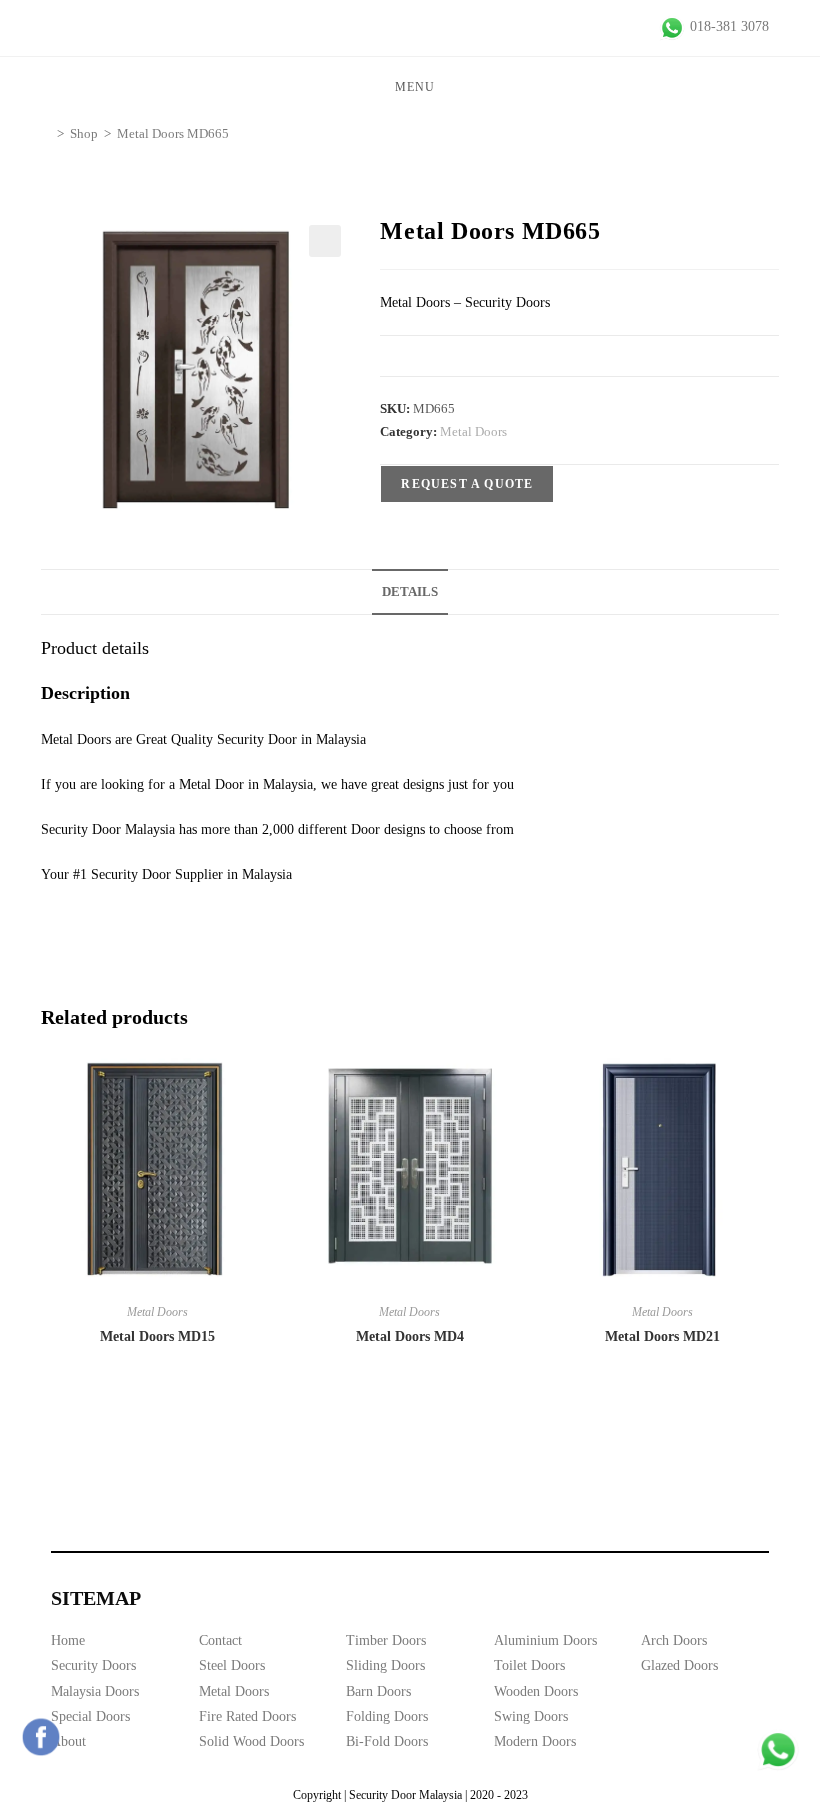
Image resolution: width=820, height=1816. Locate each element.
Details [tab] (410, 592)
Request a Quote (467, 484)
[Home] (46, 133)
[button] (325, 241)
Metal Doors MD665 (173, 133)
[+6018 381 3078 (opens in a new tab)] (778, 1750)
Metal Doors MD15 (157, 1336)
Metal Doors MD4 (410, 1336)
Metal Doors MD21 (662, 1336)
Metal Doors (473, 431)
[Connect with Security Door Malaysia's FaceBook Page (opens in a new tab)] (41, 1737)
